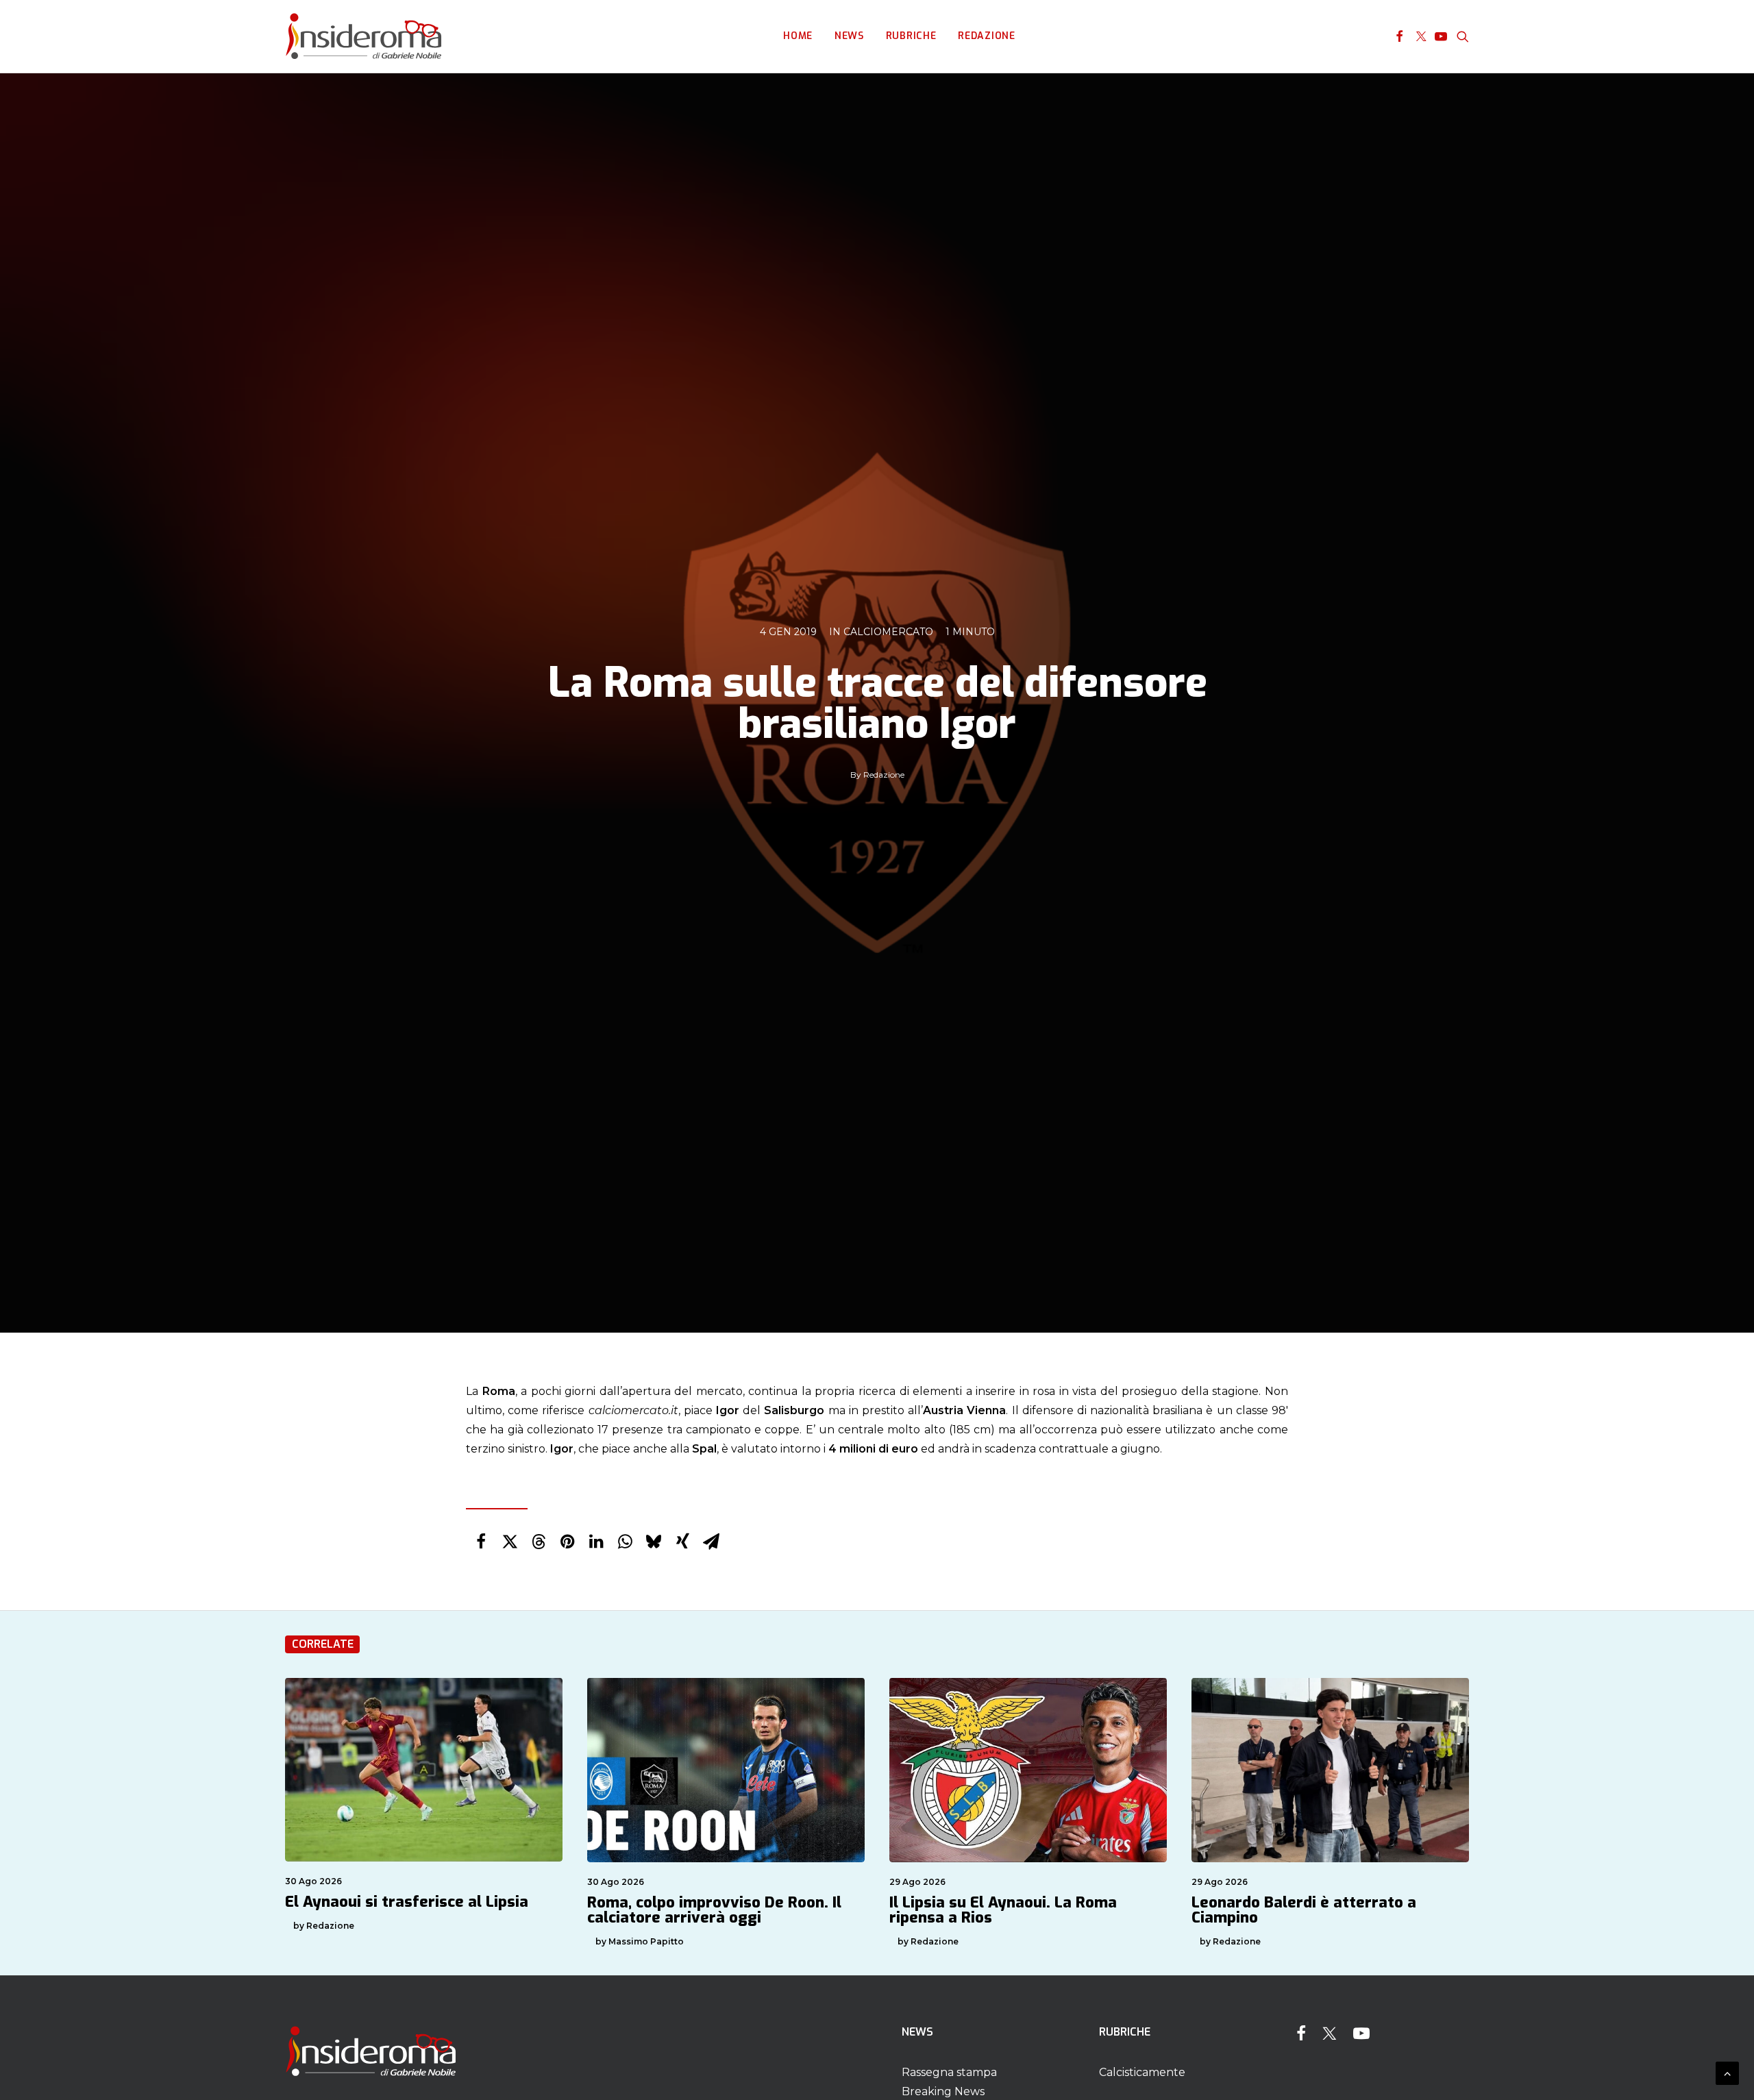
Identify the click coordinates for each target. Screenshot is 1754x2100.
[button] (1399, 36)
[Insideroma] (363, 36)
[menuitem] (798, 36)
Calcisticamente (1142, 2072)
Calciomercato (888, 632)
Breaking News (943, 2091)
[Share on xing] (682, 1542)
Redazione (986, 36)
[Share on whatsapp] (625, 1542)
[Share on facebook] (481, 1542)
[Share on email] (711, 1542)
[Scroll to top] (1727, 2072)
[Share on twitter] (510, 1542)
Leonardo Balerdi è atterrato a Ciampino (1304, 1910)
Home (798, 36)
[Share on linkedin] (596, 1542)
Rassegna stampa (949, 2072)
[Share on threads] (539, 1542)
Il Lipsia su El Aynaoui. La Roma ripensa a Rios (1003, 1910)
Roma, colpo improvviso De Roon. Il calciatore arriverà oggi (714, 1910)
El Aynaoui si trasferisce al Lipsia (407, 1902)
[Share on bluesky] (654, 1542)
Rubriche (911, 36)
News (849, 36)
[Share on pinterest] (567, 1542)
